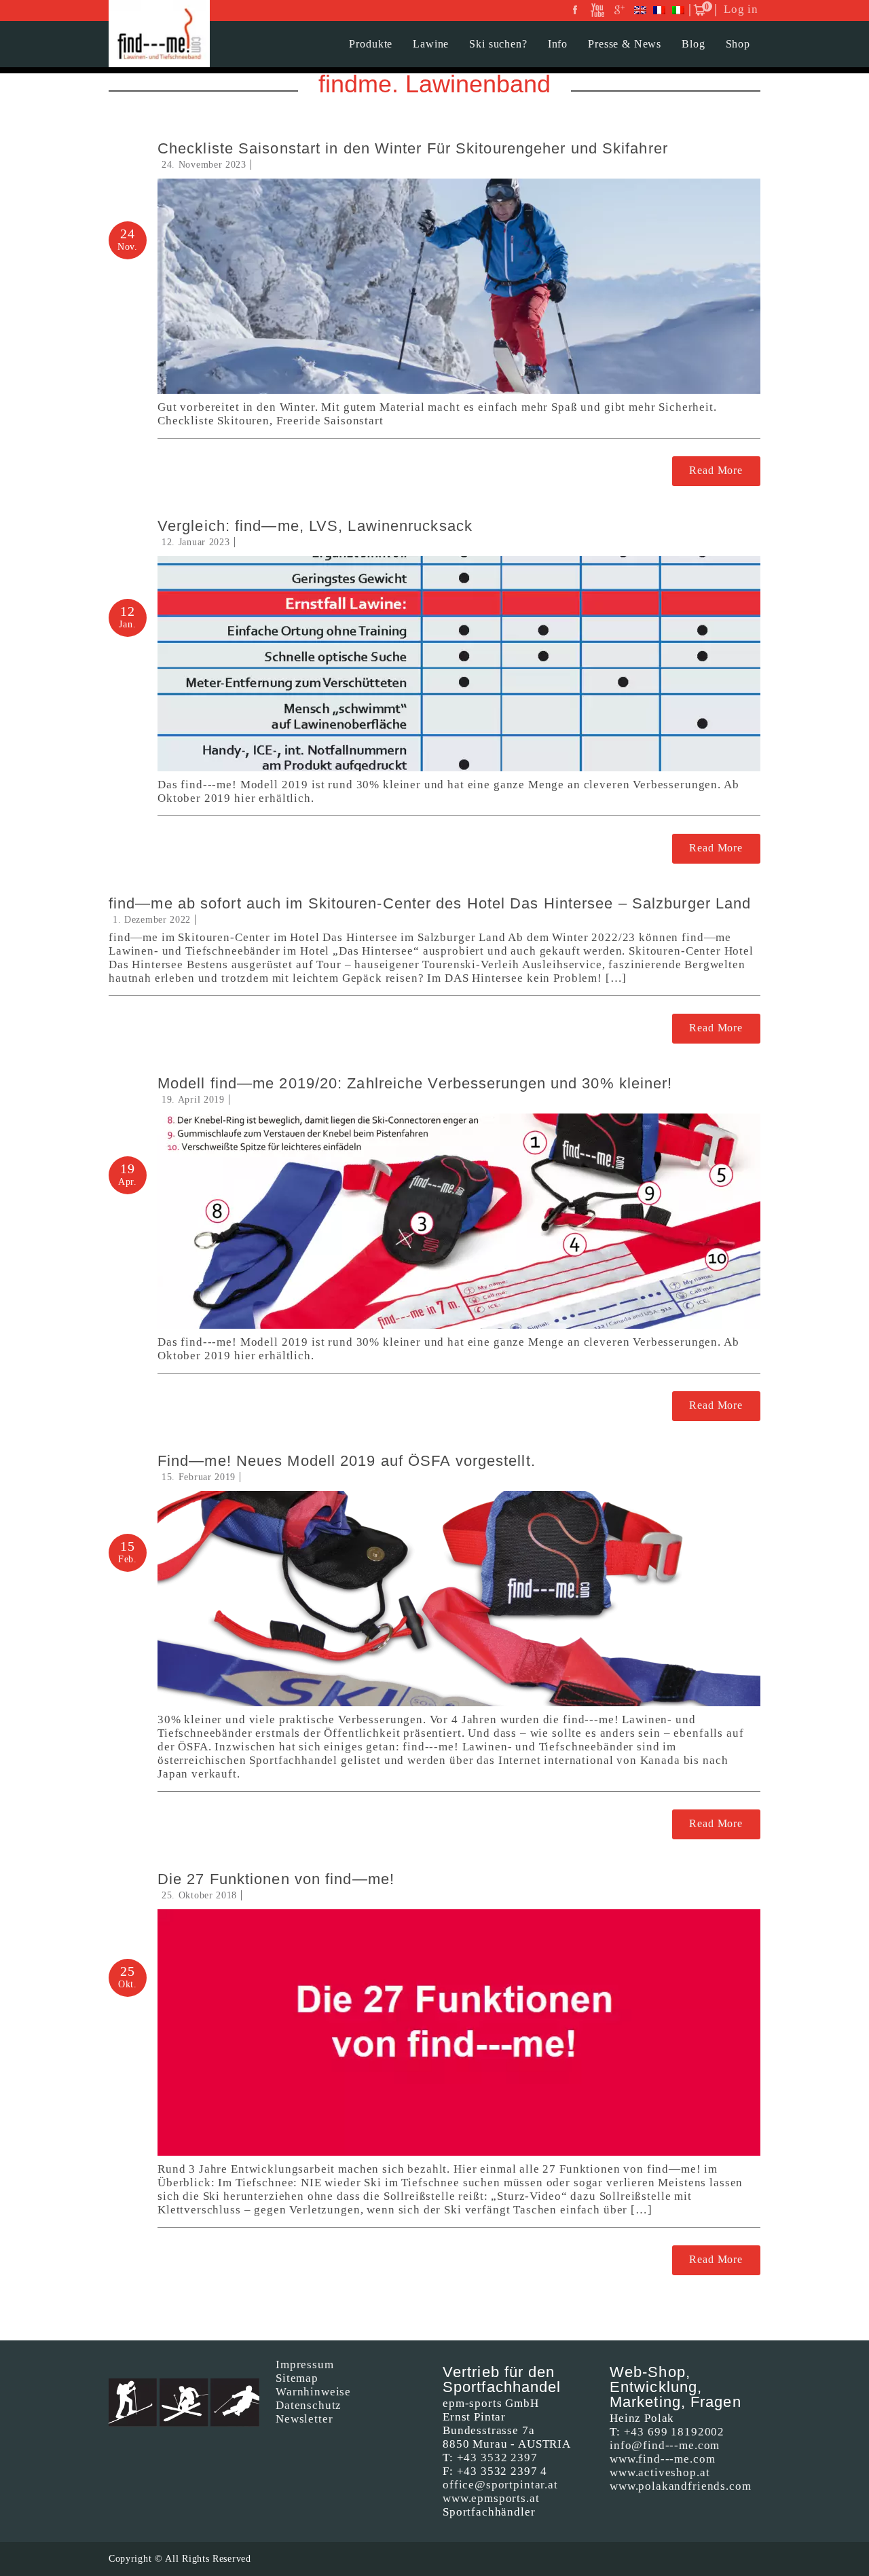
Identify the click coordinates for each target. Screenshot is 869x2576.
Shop (738, 44)
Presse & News (625, 44)
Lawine (431, 44)
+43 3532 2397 (497, 2458)
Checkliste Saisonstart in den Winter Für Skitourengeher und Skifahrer (413, 148)
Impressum (305, 2365)
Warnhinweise (313, 2392)
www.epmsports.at (491, 2498)
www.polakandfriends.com (681, 2486)
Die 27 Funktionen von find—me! (276, 1879)
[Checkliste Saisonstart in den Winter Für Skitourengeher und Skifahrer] (459, 286)
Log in (741, 9)
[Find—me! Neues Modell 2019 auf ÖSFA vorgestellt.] (459, 1599)
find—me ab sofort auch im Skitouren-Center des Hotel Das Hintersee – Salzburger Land (430, 903)
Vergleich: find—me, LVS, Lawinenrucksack (315, 526)
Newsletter (304, 2419)
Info (558, 44)
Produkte (371, 44)
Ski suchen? (498, 44)
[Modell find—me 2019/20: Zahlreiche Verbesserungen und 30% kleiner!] (459, 1221)
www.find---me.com (662, 2459)
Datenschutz (309, 2405)
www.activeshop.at (660, 2472)
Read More (716, 470)
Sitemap (297, 2378)
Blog (693, 44)
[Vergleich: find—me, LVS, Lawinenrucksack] (459, 664)
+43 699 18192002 (674, 2432)
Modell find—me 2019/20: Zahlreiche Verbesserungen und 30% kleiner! (415, 1083)
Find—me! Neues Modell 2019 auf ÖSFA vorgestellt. (347, 1461)
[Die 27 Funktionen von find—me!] (459, 2032)
